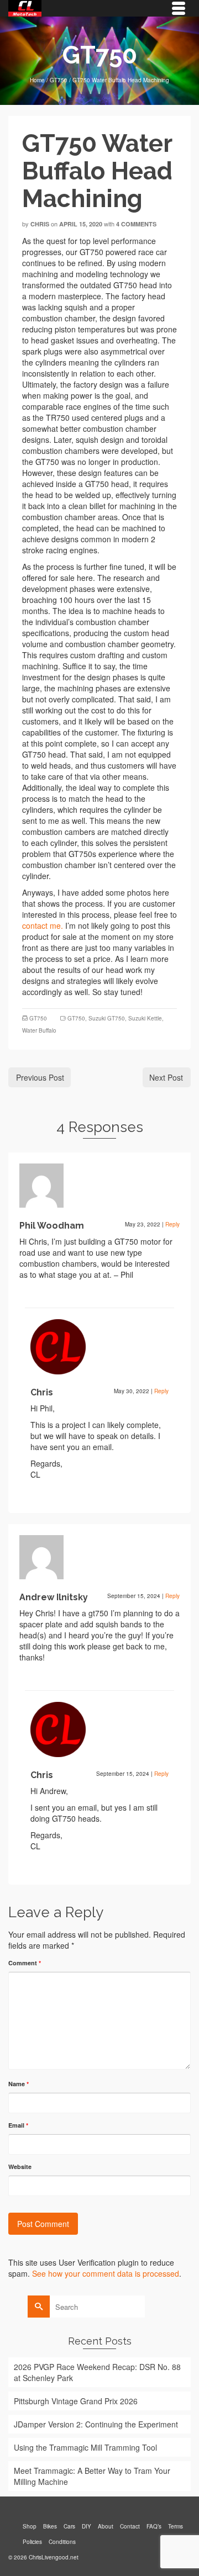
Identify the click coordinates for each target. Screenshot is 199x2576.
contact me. (43, 925)
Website (20, 2167)
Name (19, 2084)
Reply (172, 1224)
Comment (25, 1963)
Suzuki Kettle (145, 1018)
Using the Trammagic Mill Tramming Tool (85, 2447)
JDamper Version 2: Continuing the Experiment (96, 2424)
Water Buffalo (39, 1030)
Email (18, 2125)
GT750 (38, 1018)
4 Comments (136, 224)
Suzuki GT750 (107, 1018)
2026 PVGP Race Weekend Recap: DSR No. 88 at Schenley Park (97, 2372)
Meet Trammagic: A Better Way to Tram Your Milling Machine (92, 2476)
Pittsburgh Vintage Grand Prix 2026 (76, 2401)
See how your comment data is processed (106, 2273)
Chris (40, 224)
